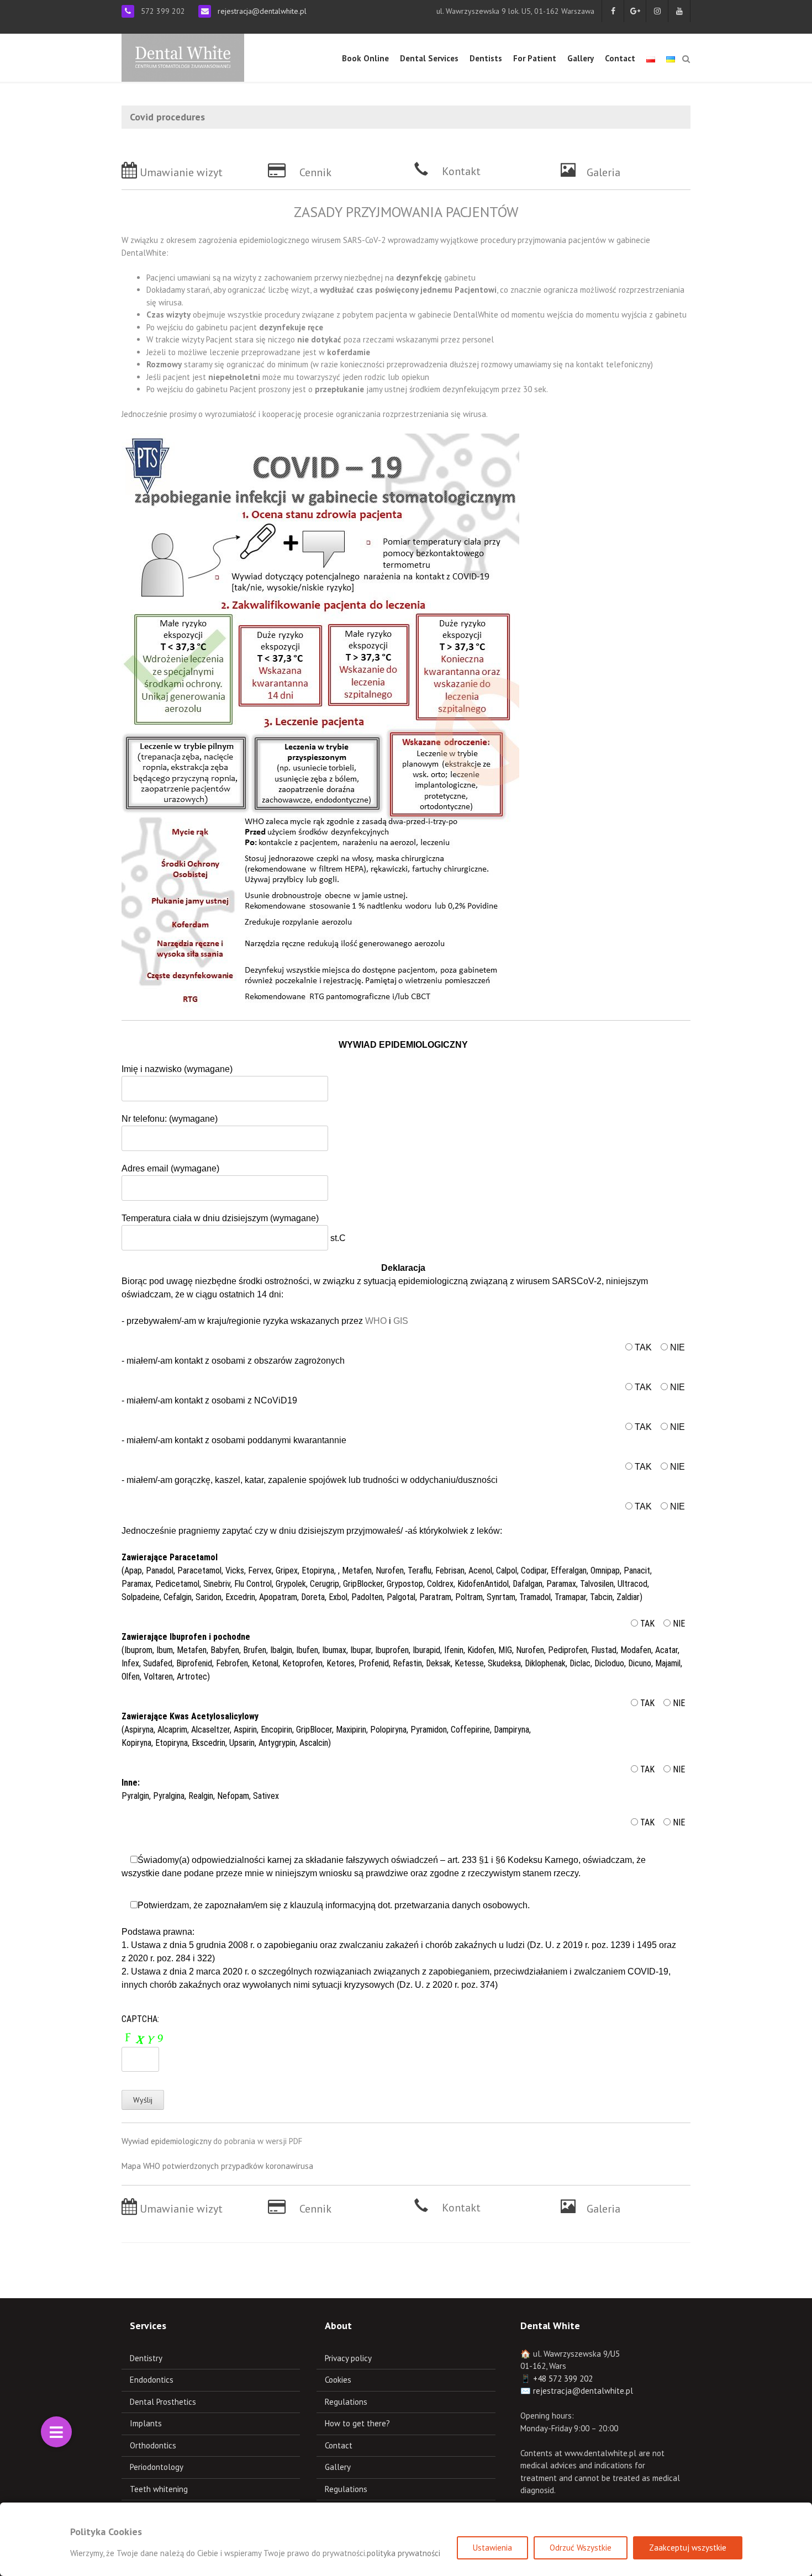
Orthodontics (153, 2445)
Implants (146, 2423)
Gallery (581, 58)
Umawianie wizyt (181, 172)
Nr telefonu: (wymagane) (170, 1119)
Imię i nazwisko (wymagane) (177, 1069)
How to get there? (357, 2423)
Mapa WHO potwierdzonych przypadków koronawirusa (217, 2166)
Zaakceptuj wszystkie (688, 2548)
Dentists (486, 58)
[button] (56, 2432)
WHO (377, 1321)
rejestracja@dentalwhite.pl (262, 11)
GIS (401, 1321)
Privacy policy (348, 2358)
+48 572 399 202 (563, 2379)
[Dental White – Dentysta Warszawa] (183, 57)
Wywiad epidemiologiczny (166, 2141)
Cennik (315, 172)
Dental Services (429, 58)
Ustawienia (492, 2548)
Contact (620, 58)
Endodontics (152, 2380)
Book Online (365, 58)
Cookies (338, 2380)
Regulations (346, 2402)
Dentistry (146, 2358)
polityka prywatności (404, 2553)
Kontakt (461, 171)
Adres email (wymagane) (170, 1168)
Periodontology (157, 2467)
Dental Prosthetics (163, 2402)
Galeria (603, 172)
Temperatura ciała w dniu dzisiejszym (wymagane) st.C (234, 1228)
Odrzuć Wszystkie (581, 2548)
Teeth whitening (159, 2489)
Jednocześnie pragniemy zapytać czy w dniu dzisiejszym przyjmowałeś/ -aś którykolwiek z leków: (312, 1531)
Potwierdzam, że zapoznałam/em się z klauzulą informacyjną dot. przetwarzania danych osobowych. (399, 1945)
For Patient (535, 58)
